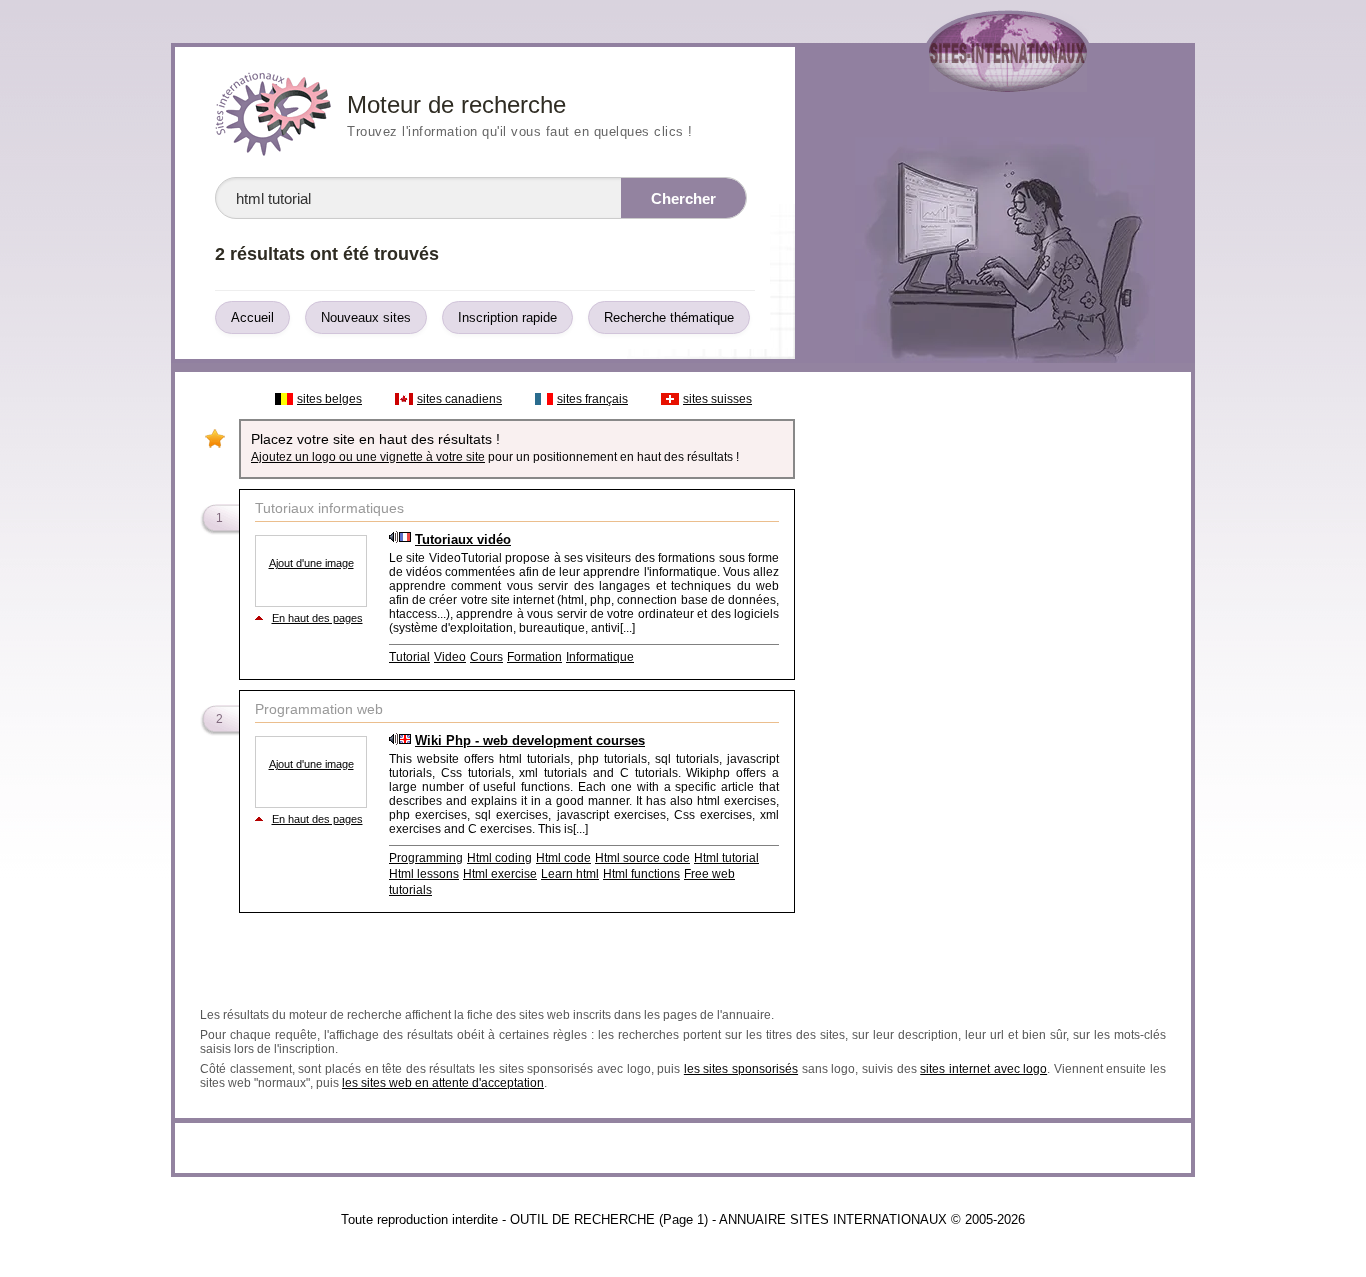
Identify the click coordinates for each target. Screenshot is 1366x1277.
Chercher (683, 198)
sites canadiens (459, 399)
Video (450, 657)
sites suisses (717, 399)
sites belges (329, 399)
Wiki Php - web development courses (530, 740)
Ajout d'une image (311, 563)
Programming (426, 858)
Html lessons (424, 874)
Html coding (499, 858)
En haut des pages (317, 618)
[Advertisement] (992, 682)
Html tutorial (726, 858)
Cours (486, 657)
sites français (592, 399)
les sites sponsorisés (741, 1069)
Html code (563, 858)
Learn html (570, 874)
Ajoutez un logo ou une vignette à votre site (368, 457)
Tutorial (409, 657)
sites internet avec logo (983, 1069)
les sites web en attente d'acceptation (443, 1083)
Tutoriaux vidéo (463, 539)
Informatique (600, 657)
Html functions (641, 874)
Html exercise (500, 874)
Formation (534, 657)
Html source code (642, 858)
